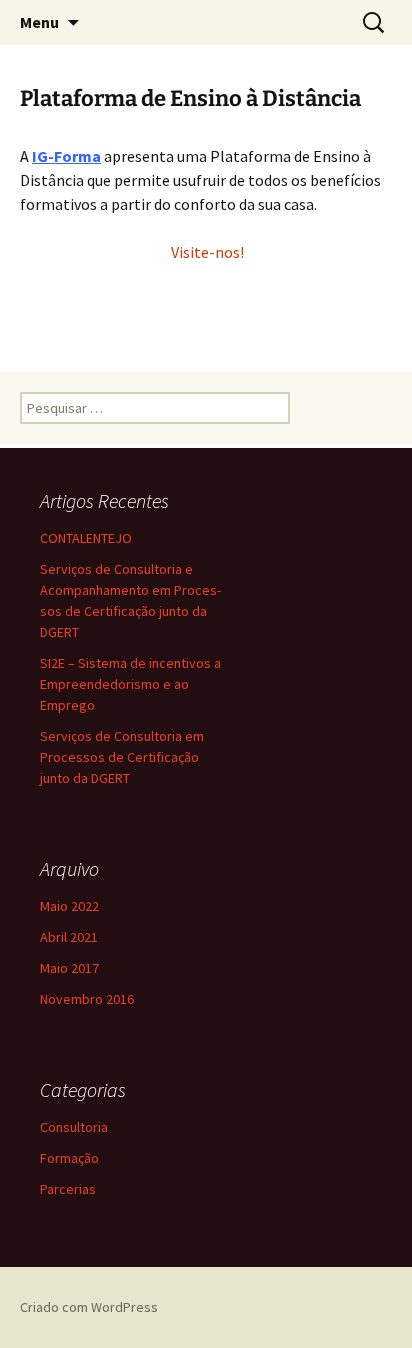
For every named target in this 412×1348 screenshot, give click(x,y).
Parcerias (68, 1189)
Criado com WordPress (89, 1307)
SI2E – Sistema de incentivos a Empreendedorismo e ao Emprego (130, 684)
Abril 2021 (69, 937)
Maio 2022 (69, 906)
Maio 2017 (69, 968)
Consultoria (74, 1127)
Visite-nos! (206, 252)
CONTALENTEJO (86, 538)
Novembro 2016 (87, 999)
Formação (69, 1158)
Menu (39, 22)
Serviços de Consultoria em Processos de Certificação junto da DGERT (122, 757)
